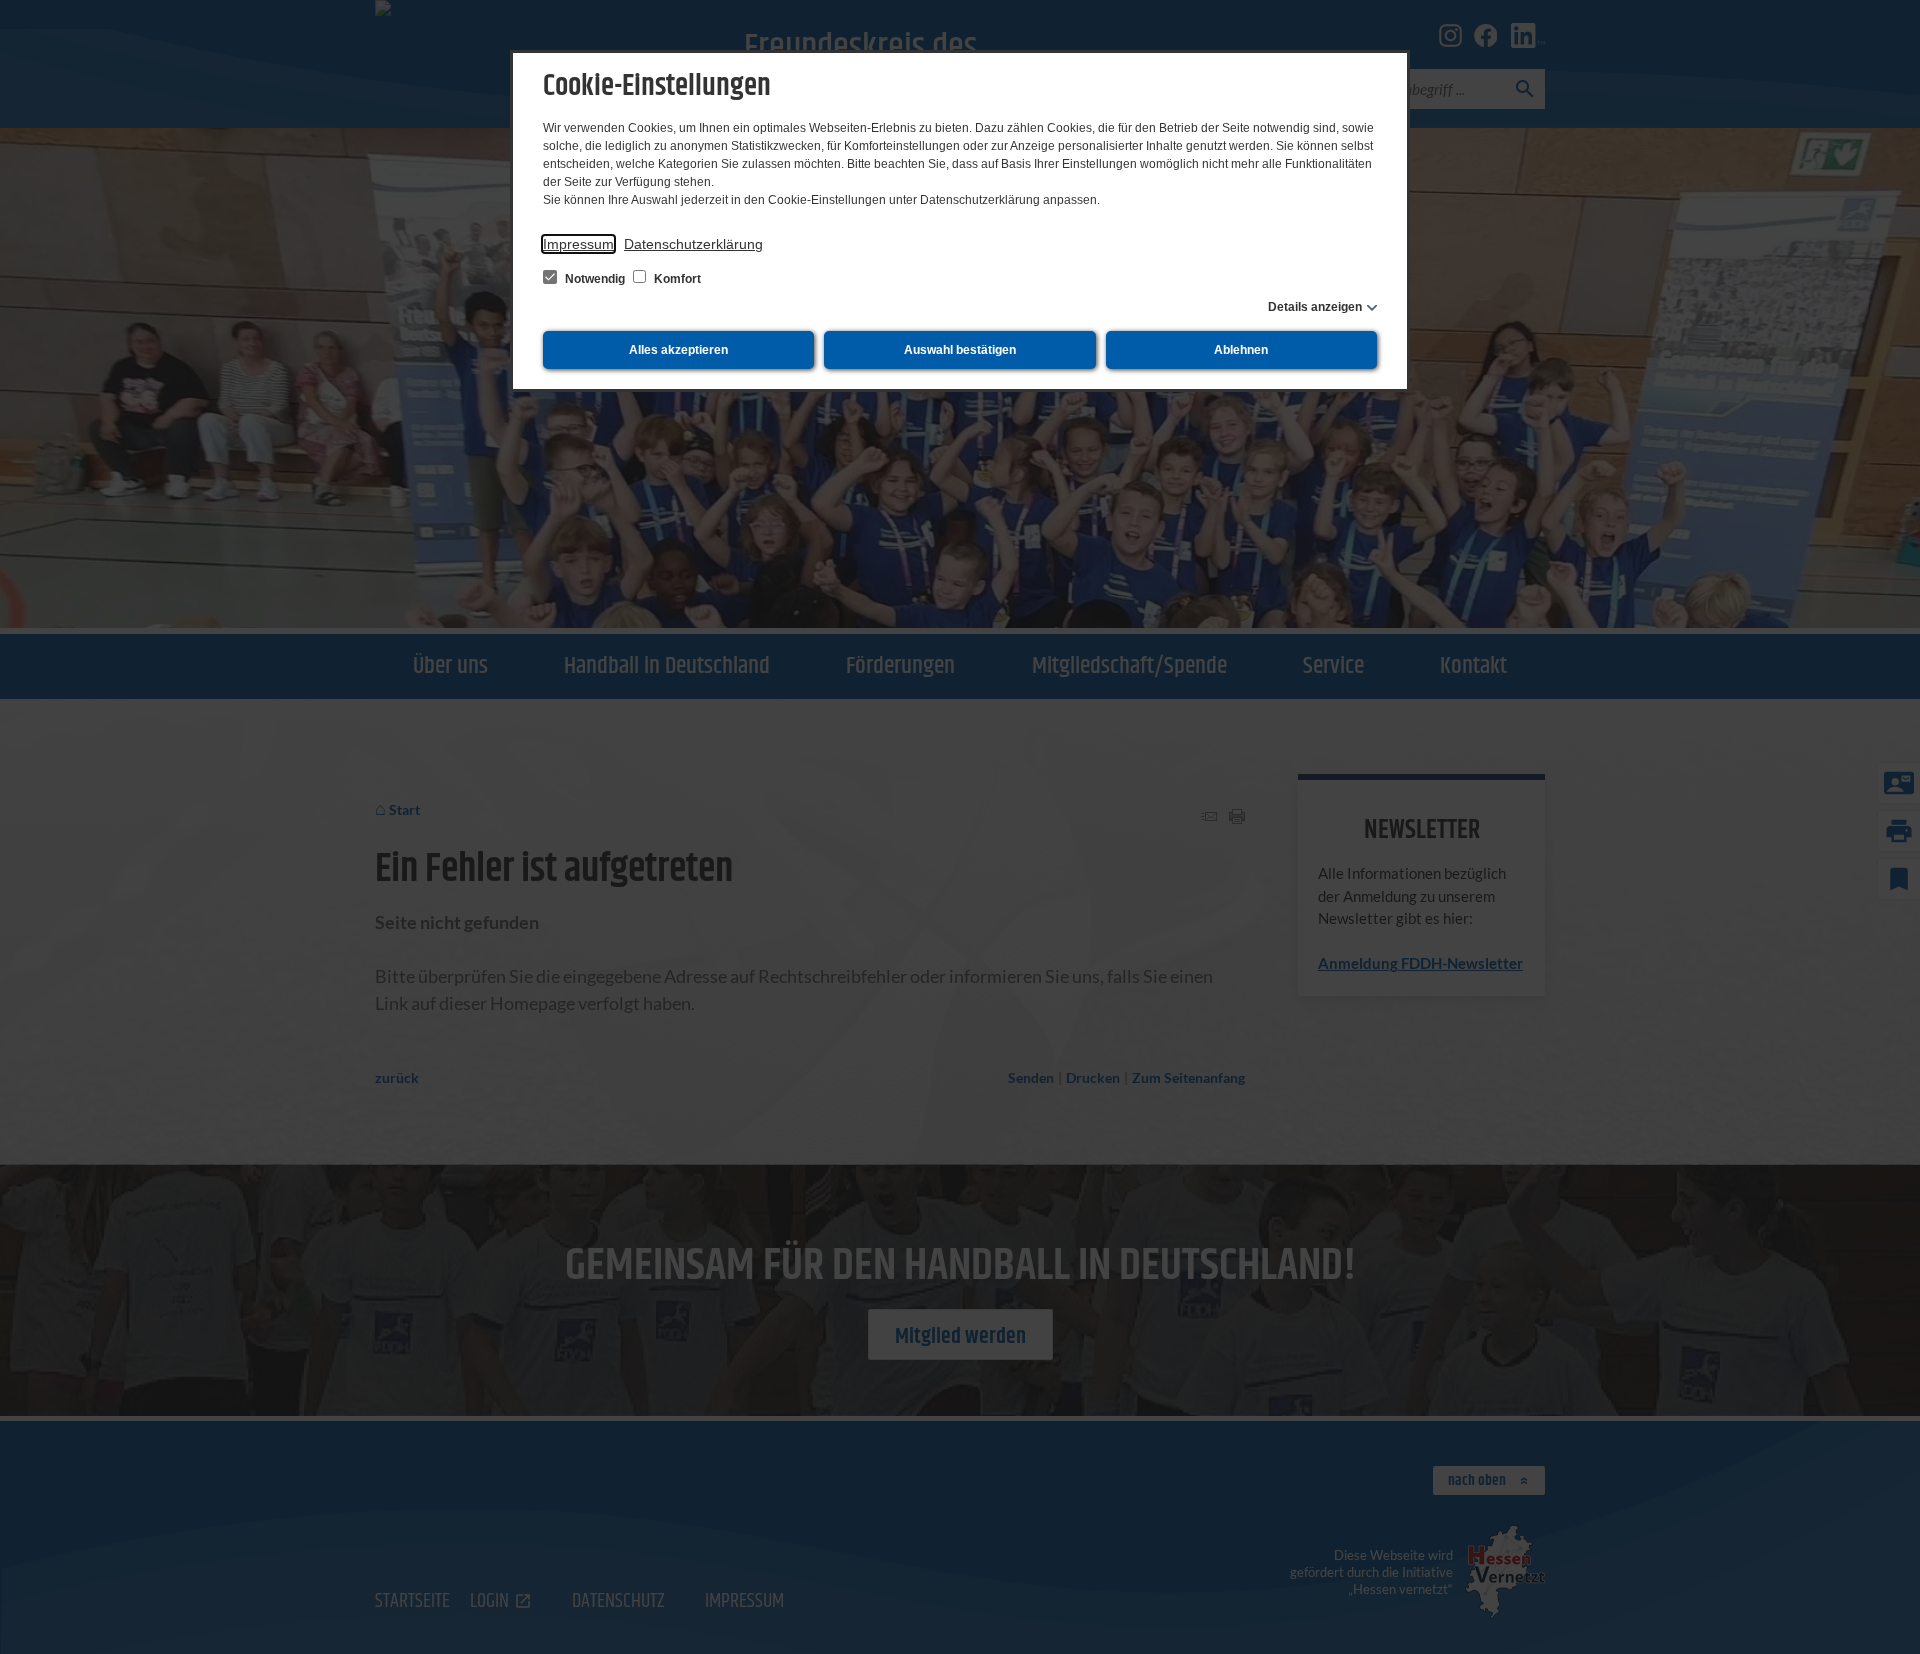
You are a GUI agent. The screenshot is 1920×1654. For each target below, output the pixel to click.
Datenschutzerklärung (693, 244)
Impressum (578, 244)
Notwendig (595, 279)
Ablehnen (1241, 350)
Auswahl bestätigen (960, 350)
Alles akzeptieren (678, 350)
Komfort (676, 279)
